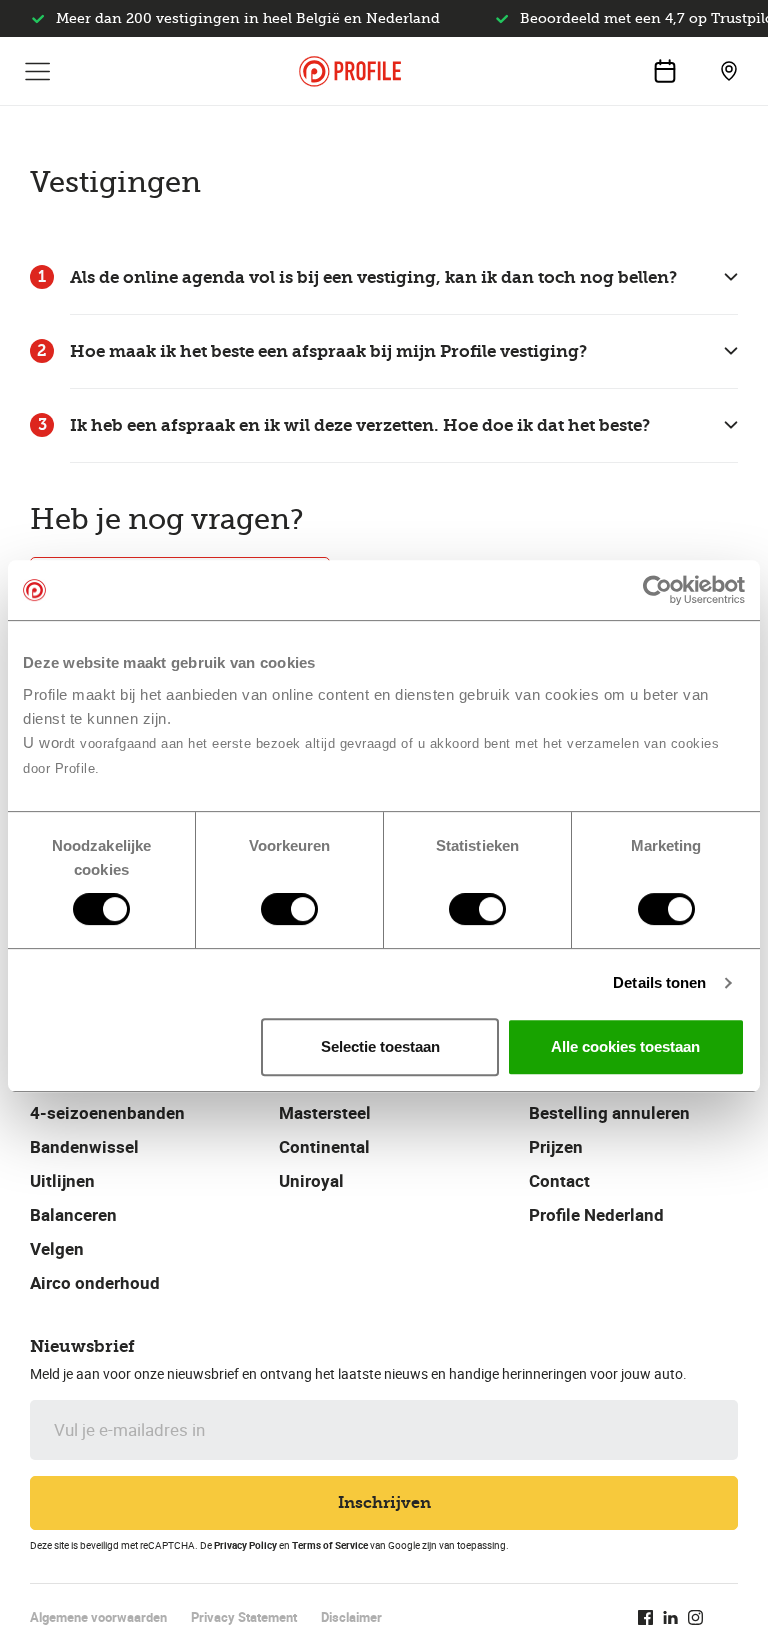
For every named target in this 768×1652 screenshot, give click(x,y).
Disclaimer (351, 1617)
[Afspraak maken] (665, 71)
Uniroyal (311, 1180)
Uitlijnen (62, 1180)
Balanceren (73, 1214)
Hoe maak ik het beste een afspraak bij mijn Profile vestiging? (328, 351)
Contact (559, 1180)
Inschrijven (384, 1502)
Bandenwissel (84, 1146)
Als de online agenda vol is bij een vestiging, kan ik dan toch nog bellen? (373, 277)
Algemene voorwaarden (98, 1617)
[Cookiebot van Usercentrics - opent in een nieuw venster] (657, 590)
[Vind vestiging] (729, 71)
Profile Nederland (596, 1214)
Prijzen (556, 1146)
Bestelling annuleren (609, 1112)
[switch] (289, 909)
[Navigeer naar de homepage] (350, 71)
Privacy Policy (245, 1545)
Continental (324, 1146)
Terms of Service (330, 1545)
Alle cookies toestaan (625, 1046)
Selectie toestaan (380, 1046)
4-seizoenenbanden (107, 1112)
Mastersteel (325, 1112)
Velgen (57, 1248)
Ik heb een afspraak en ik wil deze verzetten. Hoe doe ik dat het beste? (360, 425)
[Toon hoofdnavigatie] (38, 71)
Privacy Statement (244, 1617)
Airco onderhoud (95, 1282)
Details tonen (659, 982)
